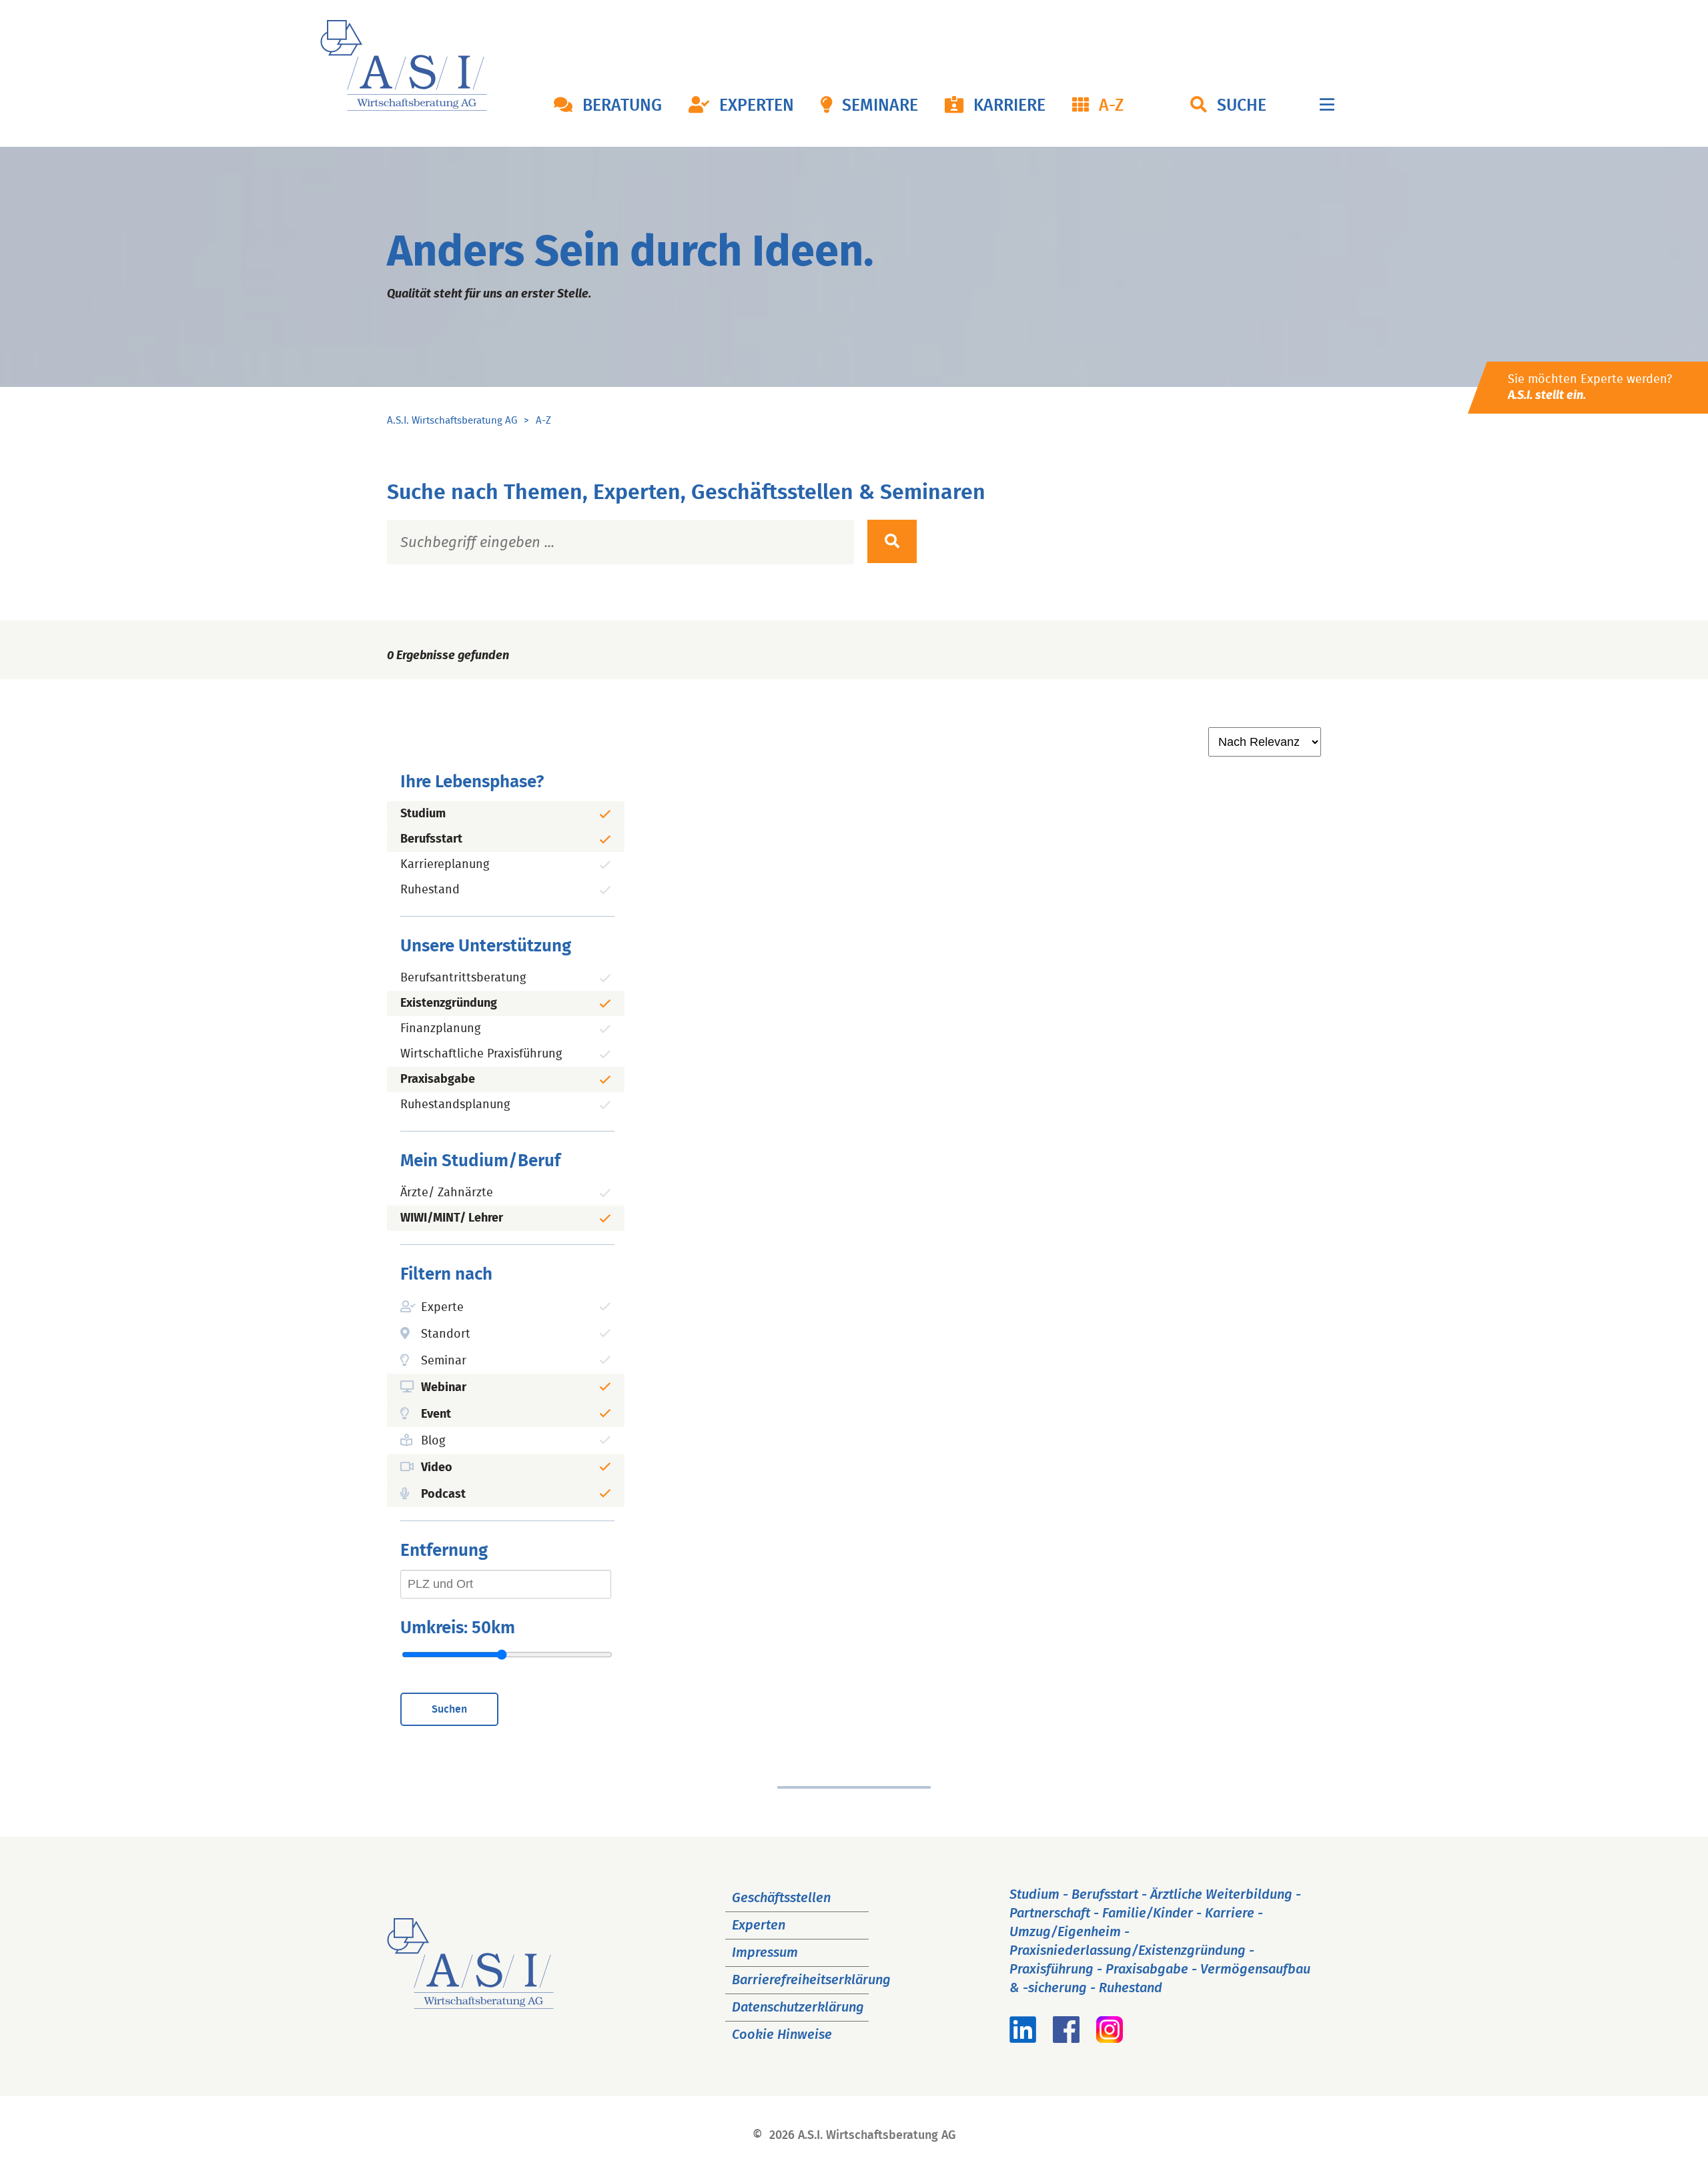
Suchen (449, 1709)
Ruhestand (430, 890)
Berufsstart (431, 839)
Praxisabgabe (438, 1079)
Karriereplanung (445, 865)
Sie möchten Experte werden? (1590, 388)
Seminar (444, 1361)
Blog (433, 1441)
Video (437, 1468)
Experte (442, 1308)
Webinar (444, 1388)
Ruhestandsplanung (455, 1105)
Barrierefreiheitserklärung (811, 1980)
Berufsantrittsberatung (463, 978)
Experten (757, 106)
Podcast (443, 1494)
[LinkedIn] (1023, 2039)
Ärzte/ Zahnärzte (447, 1193)
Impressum (765, 1953)
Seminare (880, 106)
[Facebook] (1066, 2039)
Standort (446, 1334)
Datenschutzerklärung (798, 2008)
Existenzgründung (449, 1003)
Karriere (1009, 106)
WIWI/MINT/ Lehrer (452, 1218)
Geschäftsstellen (781, 1898)
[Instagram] (1110, 2039)
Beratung (622, 106)
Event (436, 1414)
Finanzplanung (440, 1029)
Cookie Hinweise (782, 2035)
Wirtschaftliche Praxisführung (481, 1054)
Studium (423, 814)
